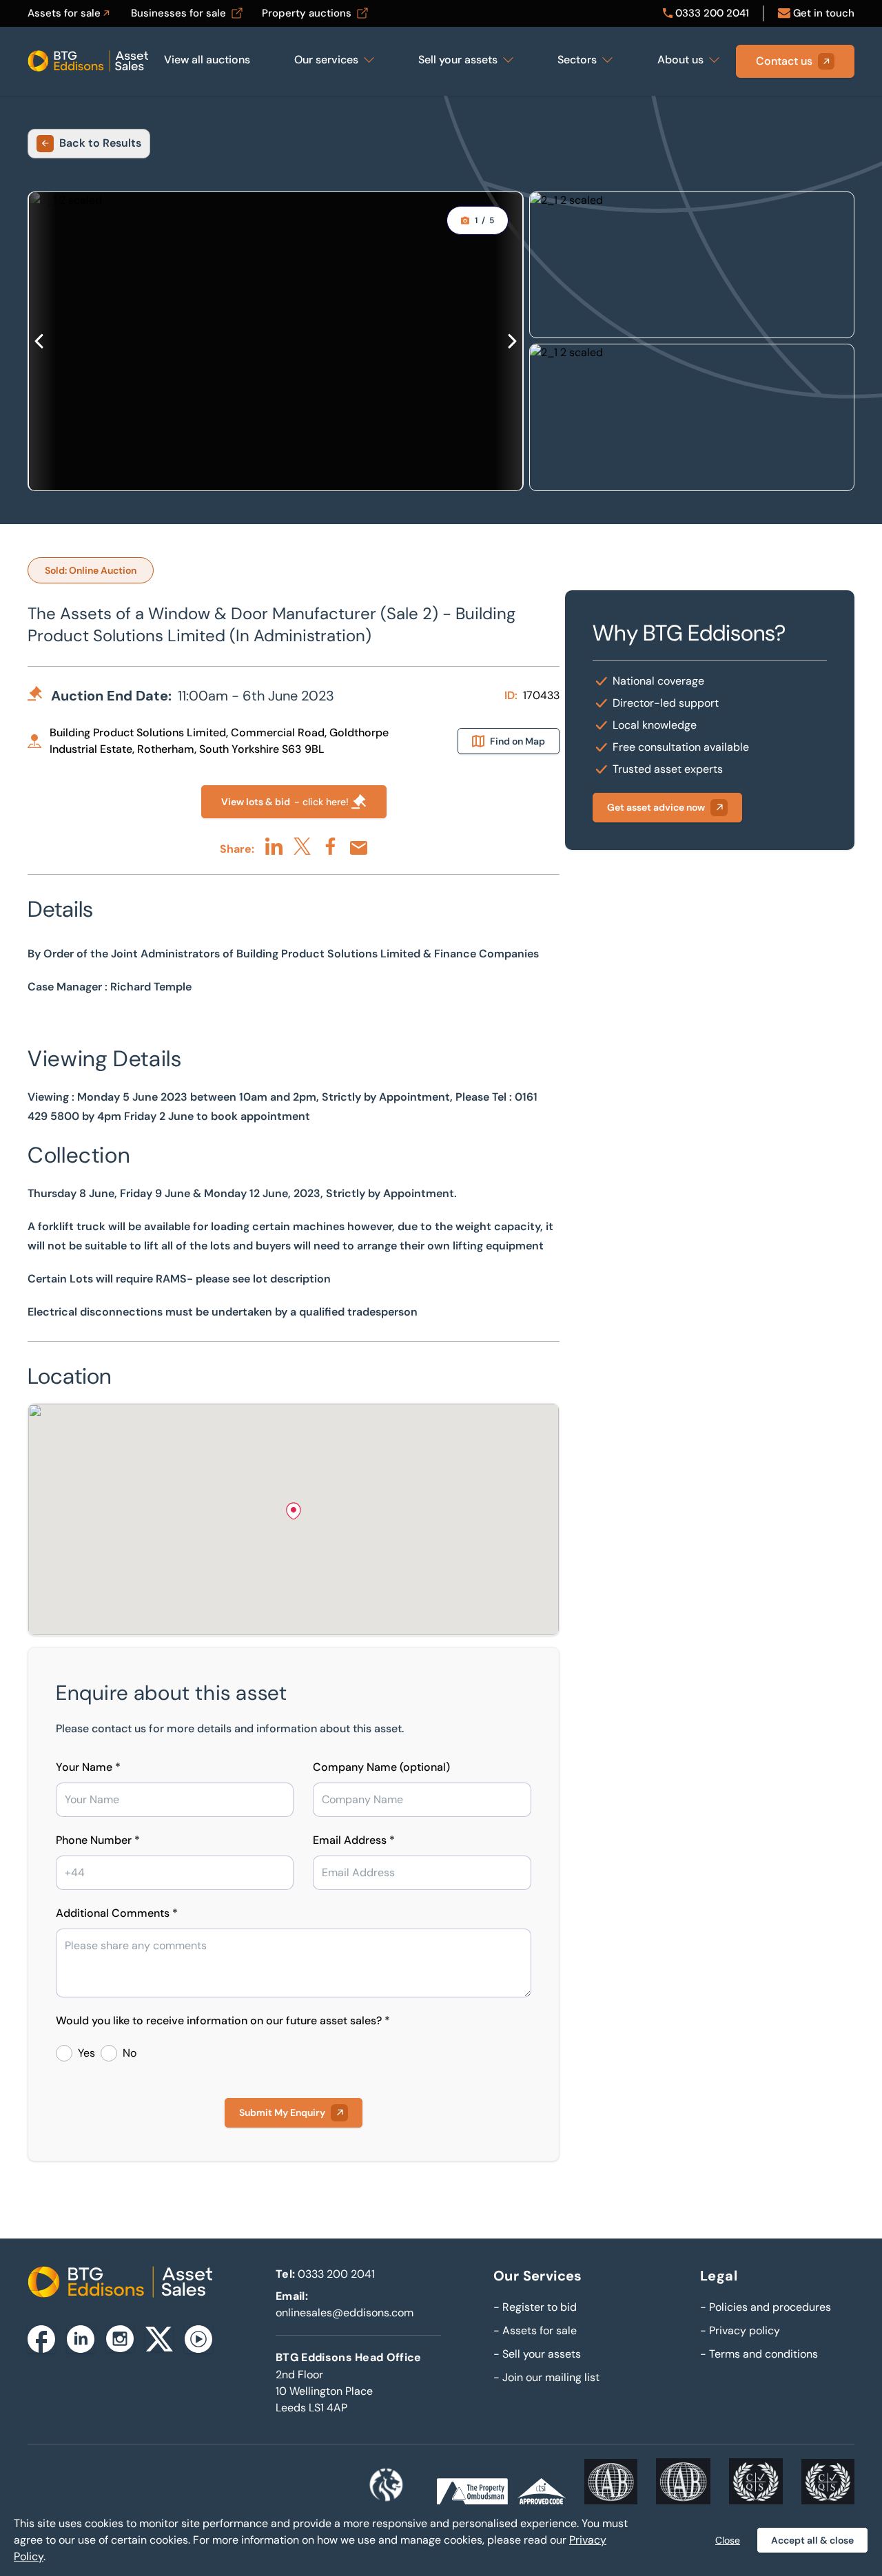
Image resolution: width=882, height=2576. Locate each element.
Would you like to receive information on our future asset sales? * (223, 2021)
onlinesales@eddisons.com (345, 2313)
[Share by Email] (359, 848)
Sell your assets (537, 2354)
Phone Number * (98, 1840)
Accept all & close (812, 2540)
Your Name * (88, 1767)
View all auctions (207, 60)
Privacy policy (740, 2330)
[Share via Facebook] (330, 846)
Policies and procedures (766, 2307)
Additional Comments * (117, 1913)
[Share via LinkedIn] (274, 846)
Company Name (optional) (381, 1767)
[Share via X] (302, 846)
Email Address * (354, 1840)
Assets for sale (535, 2330)
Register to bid (535, 2307)
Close (728, 2540)
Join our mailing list (546, 2377)
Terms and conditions (759, 2354)
